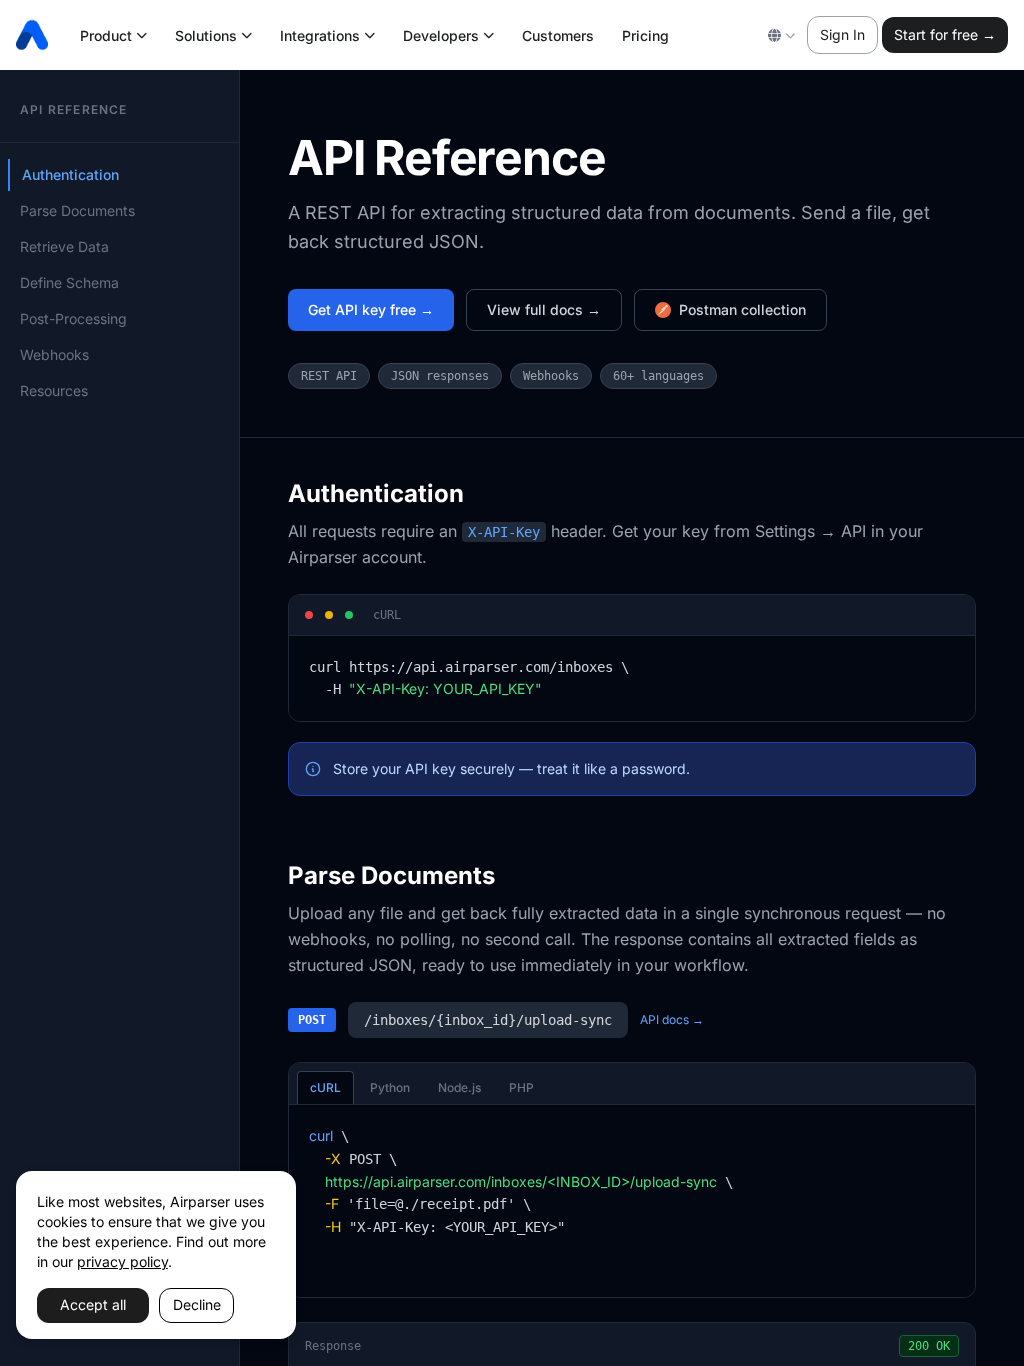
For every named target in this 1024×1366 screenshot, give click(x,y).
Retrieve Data (64, 246)
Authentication (70, 174)
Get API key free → (371, 309)
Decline (197, 1304)
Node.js (459, 1087)
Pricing (645, 35)
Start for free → (945, 34)
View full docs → (544, 309)
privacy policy (122, 1261)
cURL (325, 1087)
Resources (54, 390)
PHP (521, 1087)
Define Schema (69, 282)
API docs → (672, 1019)
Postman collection (742, 309)
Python (390, 1087)
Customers (558, 35)
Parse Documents (77, 210)
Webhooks (54, 354)
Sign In (842, 34)
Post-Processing (73, 318)
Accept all (93, 1304)
